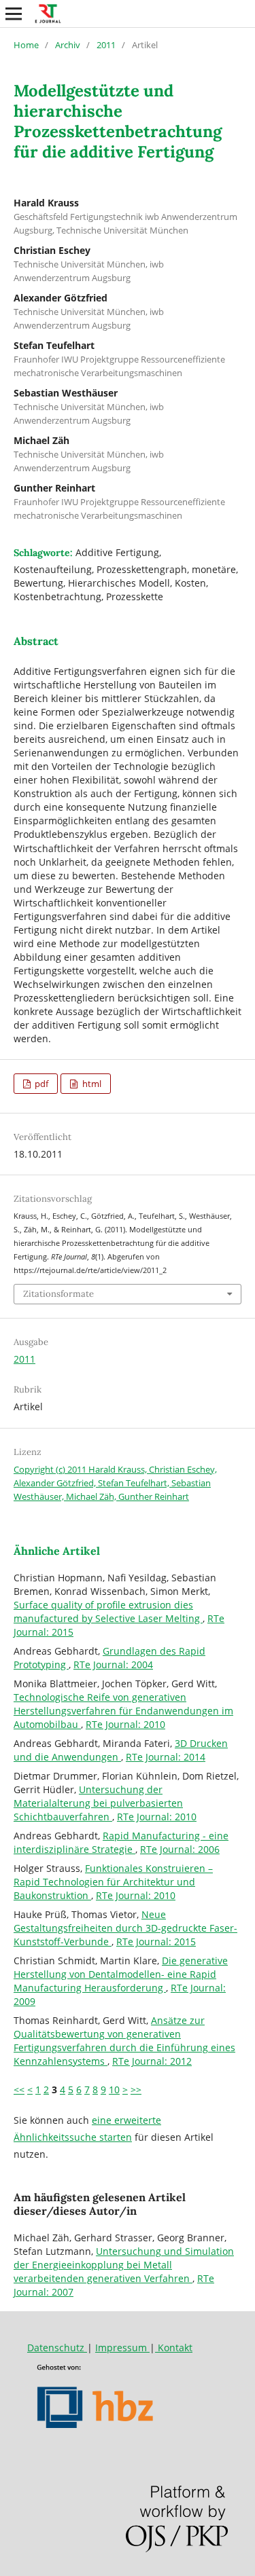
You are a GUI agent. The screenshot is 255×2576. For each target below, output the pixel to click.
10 (114, 2090)
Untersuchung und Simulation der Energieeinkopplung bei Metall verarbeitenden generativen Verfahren (124, 2265)
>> (136, 2090)
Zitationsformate (58, 1294)
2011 (106, 45)
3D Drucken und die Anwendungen (121, 1750)
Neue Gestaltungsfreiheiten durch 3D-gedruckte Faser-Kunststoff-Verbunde (125, 1928)
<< (19, 2090)
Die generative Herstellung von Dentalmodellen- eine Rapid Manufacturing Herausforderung (121, 1974)
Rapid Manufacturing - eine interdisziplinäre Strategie (121, 1842)
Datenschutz (57, 2348)
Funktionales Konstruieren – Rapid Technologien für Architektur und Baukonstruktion (113, 1882)
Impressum (122, 2348)
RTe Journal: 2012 (152, 2061)
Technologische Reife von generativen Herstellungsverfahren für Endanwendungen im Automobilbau (123, 1711)
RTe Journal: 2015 (156, 1942)
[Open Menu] (14, 14)
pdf (40, 1084)
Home (26, 45)
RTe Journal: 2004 (113, 1664)
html (91, 1084)
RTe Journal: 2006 (180, 1849)
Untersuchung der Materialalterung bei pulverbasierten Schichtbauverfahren (98, 1803)
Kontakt (174, 2348)
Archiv (68, 45)
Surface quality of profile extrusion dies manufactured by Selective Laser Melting (108, 1612)
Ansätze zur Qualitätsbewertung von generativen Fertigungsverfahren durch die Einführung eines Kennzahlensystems (124, 2041)
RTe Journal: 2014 (166, 1757)
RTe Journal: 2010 (125, 1724)
